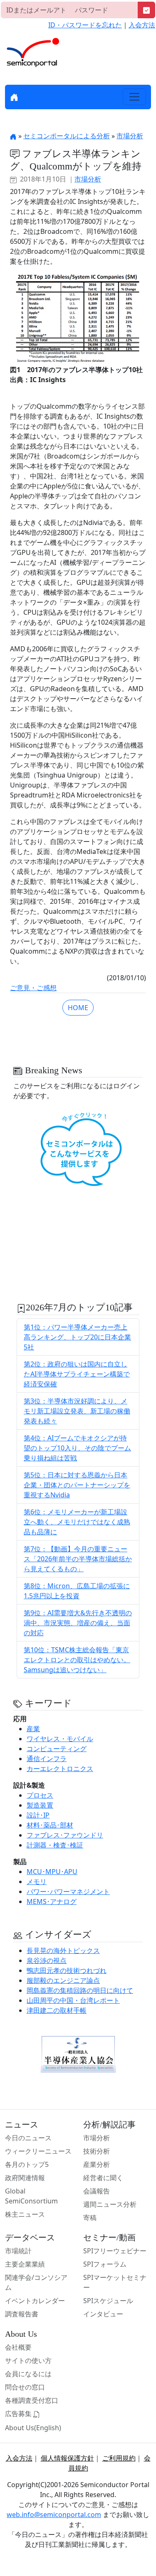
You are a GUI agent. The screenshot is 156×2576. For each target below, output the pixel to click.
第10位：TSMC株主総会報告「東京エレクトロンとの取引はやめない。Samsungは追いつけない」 (77, 1660)
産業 (33, 1729)
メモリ (37, 1882)
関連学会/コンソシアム (36, 2282)
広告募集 (19, 2414)
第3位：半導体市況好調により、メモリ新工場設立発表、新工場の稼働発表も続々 (77, 1411)
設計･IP (38, 1815)
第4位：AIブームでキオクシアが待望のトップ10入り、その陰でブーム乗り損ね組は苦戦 (77, 1448)
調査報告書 (22, 2314)
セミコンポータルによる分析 (67, 136)
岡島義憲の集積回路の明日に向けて (80, 1990)
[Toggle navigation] (134, 97)
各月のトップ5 (27, 2164)
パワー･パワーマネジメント (68, 1892)
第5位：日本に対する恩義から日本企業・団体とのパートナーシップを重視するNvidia (77, 1485)
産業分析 (97, 2164)
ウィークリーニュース (38, 2151)
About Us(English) (33, 2428)
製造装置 (40, 1805)
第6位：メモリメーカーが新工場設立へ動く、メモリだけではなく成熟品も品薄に (77, 1522)
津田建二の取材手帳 (57, 2010)
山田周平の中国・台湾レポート (73, 2000)
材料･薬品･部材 (50, 1825)
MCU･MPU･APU (52, 1872)
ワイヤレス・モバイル (60, 1739)
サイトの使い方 (28, 2360)
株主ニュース (25, 2214)
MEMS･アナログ (52, 1901)
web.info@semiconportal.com (54, 2515)
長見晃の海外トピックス (63, 1950)
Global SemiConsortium (31, 2196)
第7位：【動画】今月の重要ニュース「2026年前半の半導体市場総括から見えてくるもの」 (78, 1559)
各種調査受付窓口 (32, 2400)
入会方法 (142, 25)
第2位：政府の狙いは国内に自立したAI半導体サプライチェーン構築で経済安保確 (77, 1374)
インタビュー (103, 2314)
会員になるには (28, 2374)
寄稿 (90, 2218)
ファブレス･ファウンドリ (65, 1835)
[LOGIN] (146, 10)
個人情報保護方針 (67, 2458)
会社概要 (18, 2347)
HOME (78, 1008)
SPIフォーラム (105, 2264)
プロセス (40, 1795)
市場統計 (18, 2251)
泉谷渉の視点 (47, 1960)
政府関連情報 (25, 2178)
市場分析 (130, 136)
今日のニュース (28, 2138)
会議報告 (97, 2191)
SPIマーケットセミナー (115, 2282)
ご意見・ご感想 (33, 988)
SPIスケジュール (108, 2301)
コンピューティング (57, 1749)
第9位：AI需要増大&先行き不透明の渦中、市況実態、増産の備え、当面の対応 (78, 1623)
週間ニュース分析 (110, 2204)
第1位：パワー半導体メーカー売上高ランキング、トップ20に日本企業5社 (77, 1337)
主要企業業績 (25, 2264)
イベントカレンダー (35, 2301)
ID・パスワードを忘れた (85, 25)
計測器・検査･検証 (55, 1845)
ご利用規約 (119, 2458)
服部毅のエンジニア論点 (63, 1980)
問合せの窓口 (25, 2387)
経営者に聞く (103, 2178)
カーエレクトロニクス (60, 1769)
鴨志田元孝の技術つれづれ (67, 1970)
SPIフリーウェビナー (115, 2251)
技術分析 (97, 2151)
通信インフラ (47, 1759)
